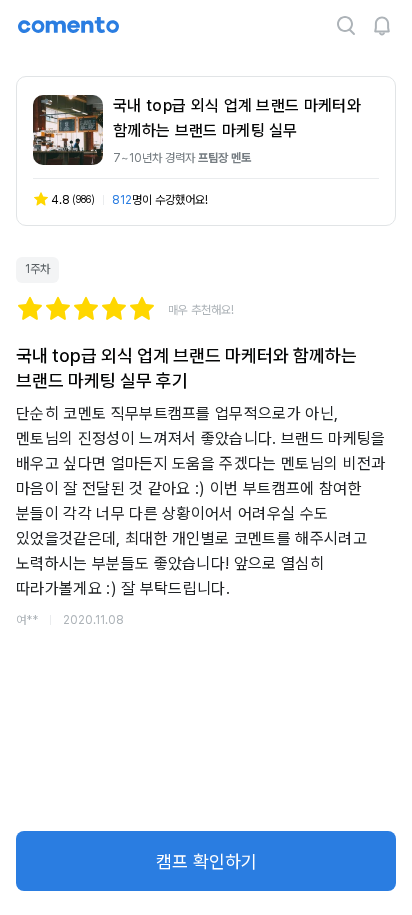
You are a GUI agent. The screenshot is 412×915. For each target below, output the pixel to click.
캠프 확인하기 (206, 861)
